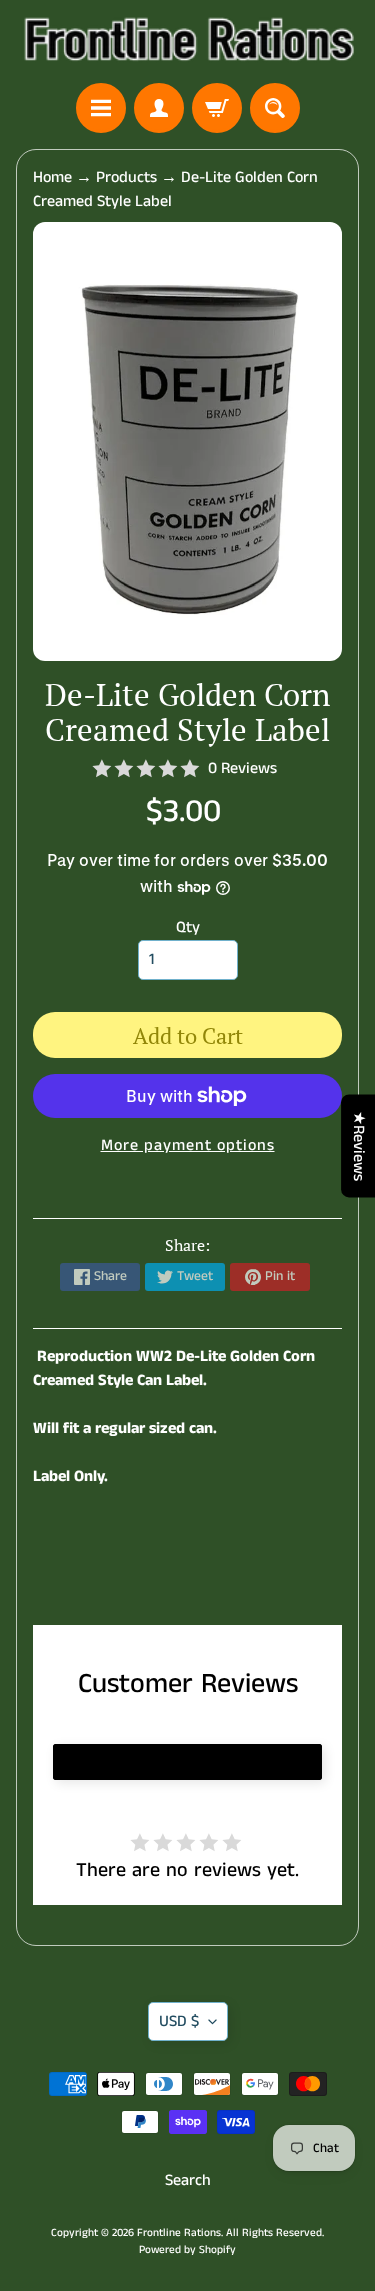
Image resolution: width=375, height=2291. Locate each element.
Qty (188, 927)
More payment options (188, 1145)
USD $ (179, 2021)
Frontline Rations (179, 2233)
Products (126, 177)
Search (188, 2180)
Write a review (188, 1762)
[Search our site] (275, 108)
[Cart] (217, 108)
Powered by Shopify (187, 2250)
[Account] (159, 108)
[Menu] (101, 108)
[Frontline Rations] (187, 41)
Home (52, 177)
